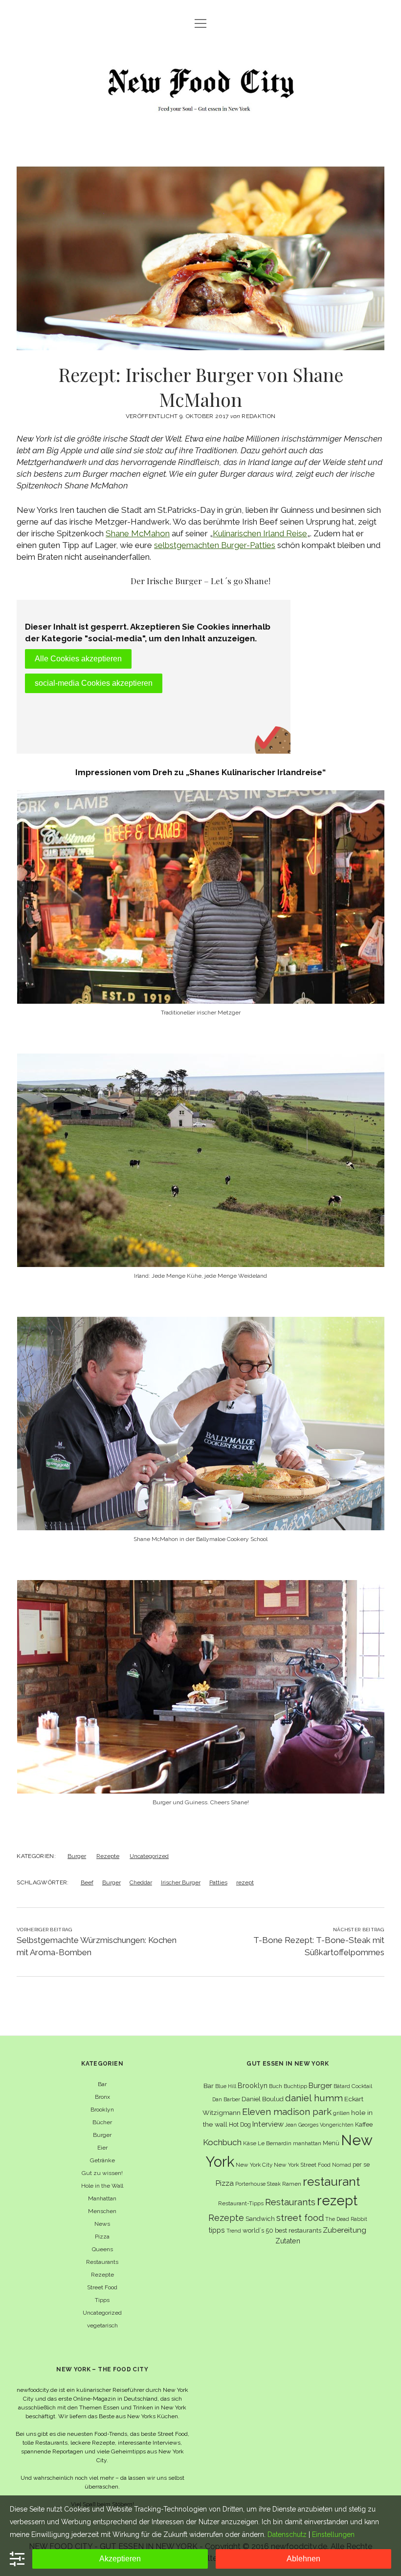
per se (361, 2164)
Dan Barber (226, 2099)
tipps (217, 2230)
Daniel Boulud (263, 2099)
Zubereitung (345, 2230)
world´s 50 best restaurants (282, 2230)
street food (300, 2218)
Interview (268, 2124)
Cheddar (141, 1882)
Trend (234, 2231)
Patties (218, 1882)
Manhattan (102, 2198)
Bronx (102, 2097)
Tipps (102, 2300)
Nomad (342, 2165)
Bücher (102, 2122)
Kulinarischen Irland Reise (260, 533)
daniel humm (314, 2098)
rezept (245, 1882)
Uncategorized (149, 1856)
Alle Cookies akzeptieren (78, 659)
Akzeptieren (120, 2559)
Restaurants (102, 2262)
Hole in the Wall (102, 2186)
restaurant (331, 2182)
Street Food (102, 2287)
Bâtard (342, 2086)
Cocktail (362, 2086)
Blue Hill (226, 2086)
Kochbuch (222, 2142)
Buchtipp (295, 2086)
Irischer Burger (181, 1882)
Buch (276, 2086)
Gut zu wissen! (102, 2173)
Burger (77, 1856)
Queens (102, 2249)
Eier (102, 2148)
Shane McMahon (138, 533)
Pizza (102, 2237)
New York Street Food (302, 2165)
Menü (331, 2143)
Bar (102, 2084)
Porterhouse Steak (258, 2184)
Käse (250, 2143)
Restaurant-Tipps (241, 2203)
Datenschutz (287, 2534)
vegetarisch (102, 2325)
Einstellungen (333, 2534)
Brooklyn (102, 2110)
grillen (341, 2113)
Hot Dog (240, 2124)
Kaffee (364, 2124)
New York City (254, 2165)
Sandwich (260, 2219)
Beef (87, 1882)
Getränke (102, 2160)
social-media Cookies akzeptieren (94, 683)
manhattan (307, 2143)
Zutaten (288, 2241)
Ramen (292, 2184)
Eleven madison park (287, 2112)
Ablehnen (303, 2559)
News (102, 2224)
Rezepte (108, 1856)
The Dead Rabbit (346, 2219)
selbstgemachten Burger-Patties (215, 545)
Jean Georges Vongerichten (319, 2125)
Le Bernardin (275, 2143)
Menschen (102, 2211)
